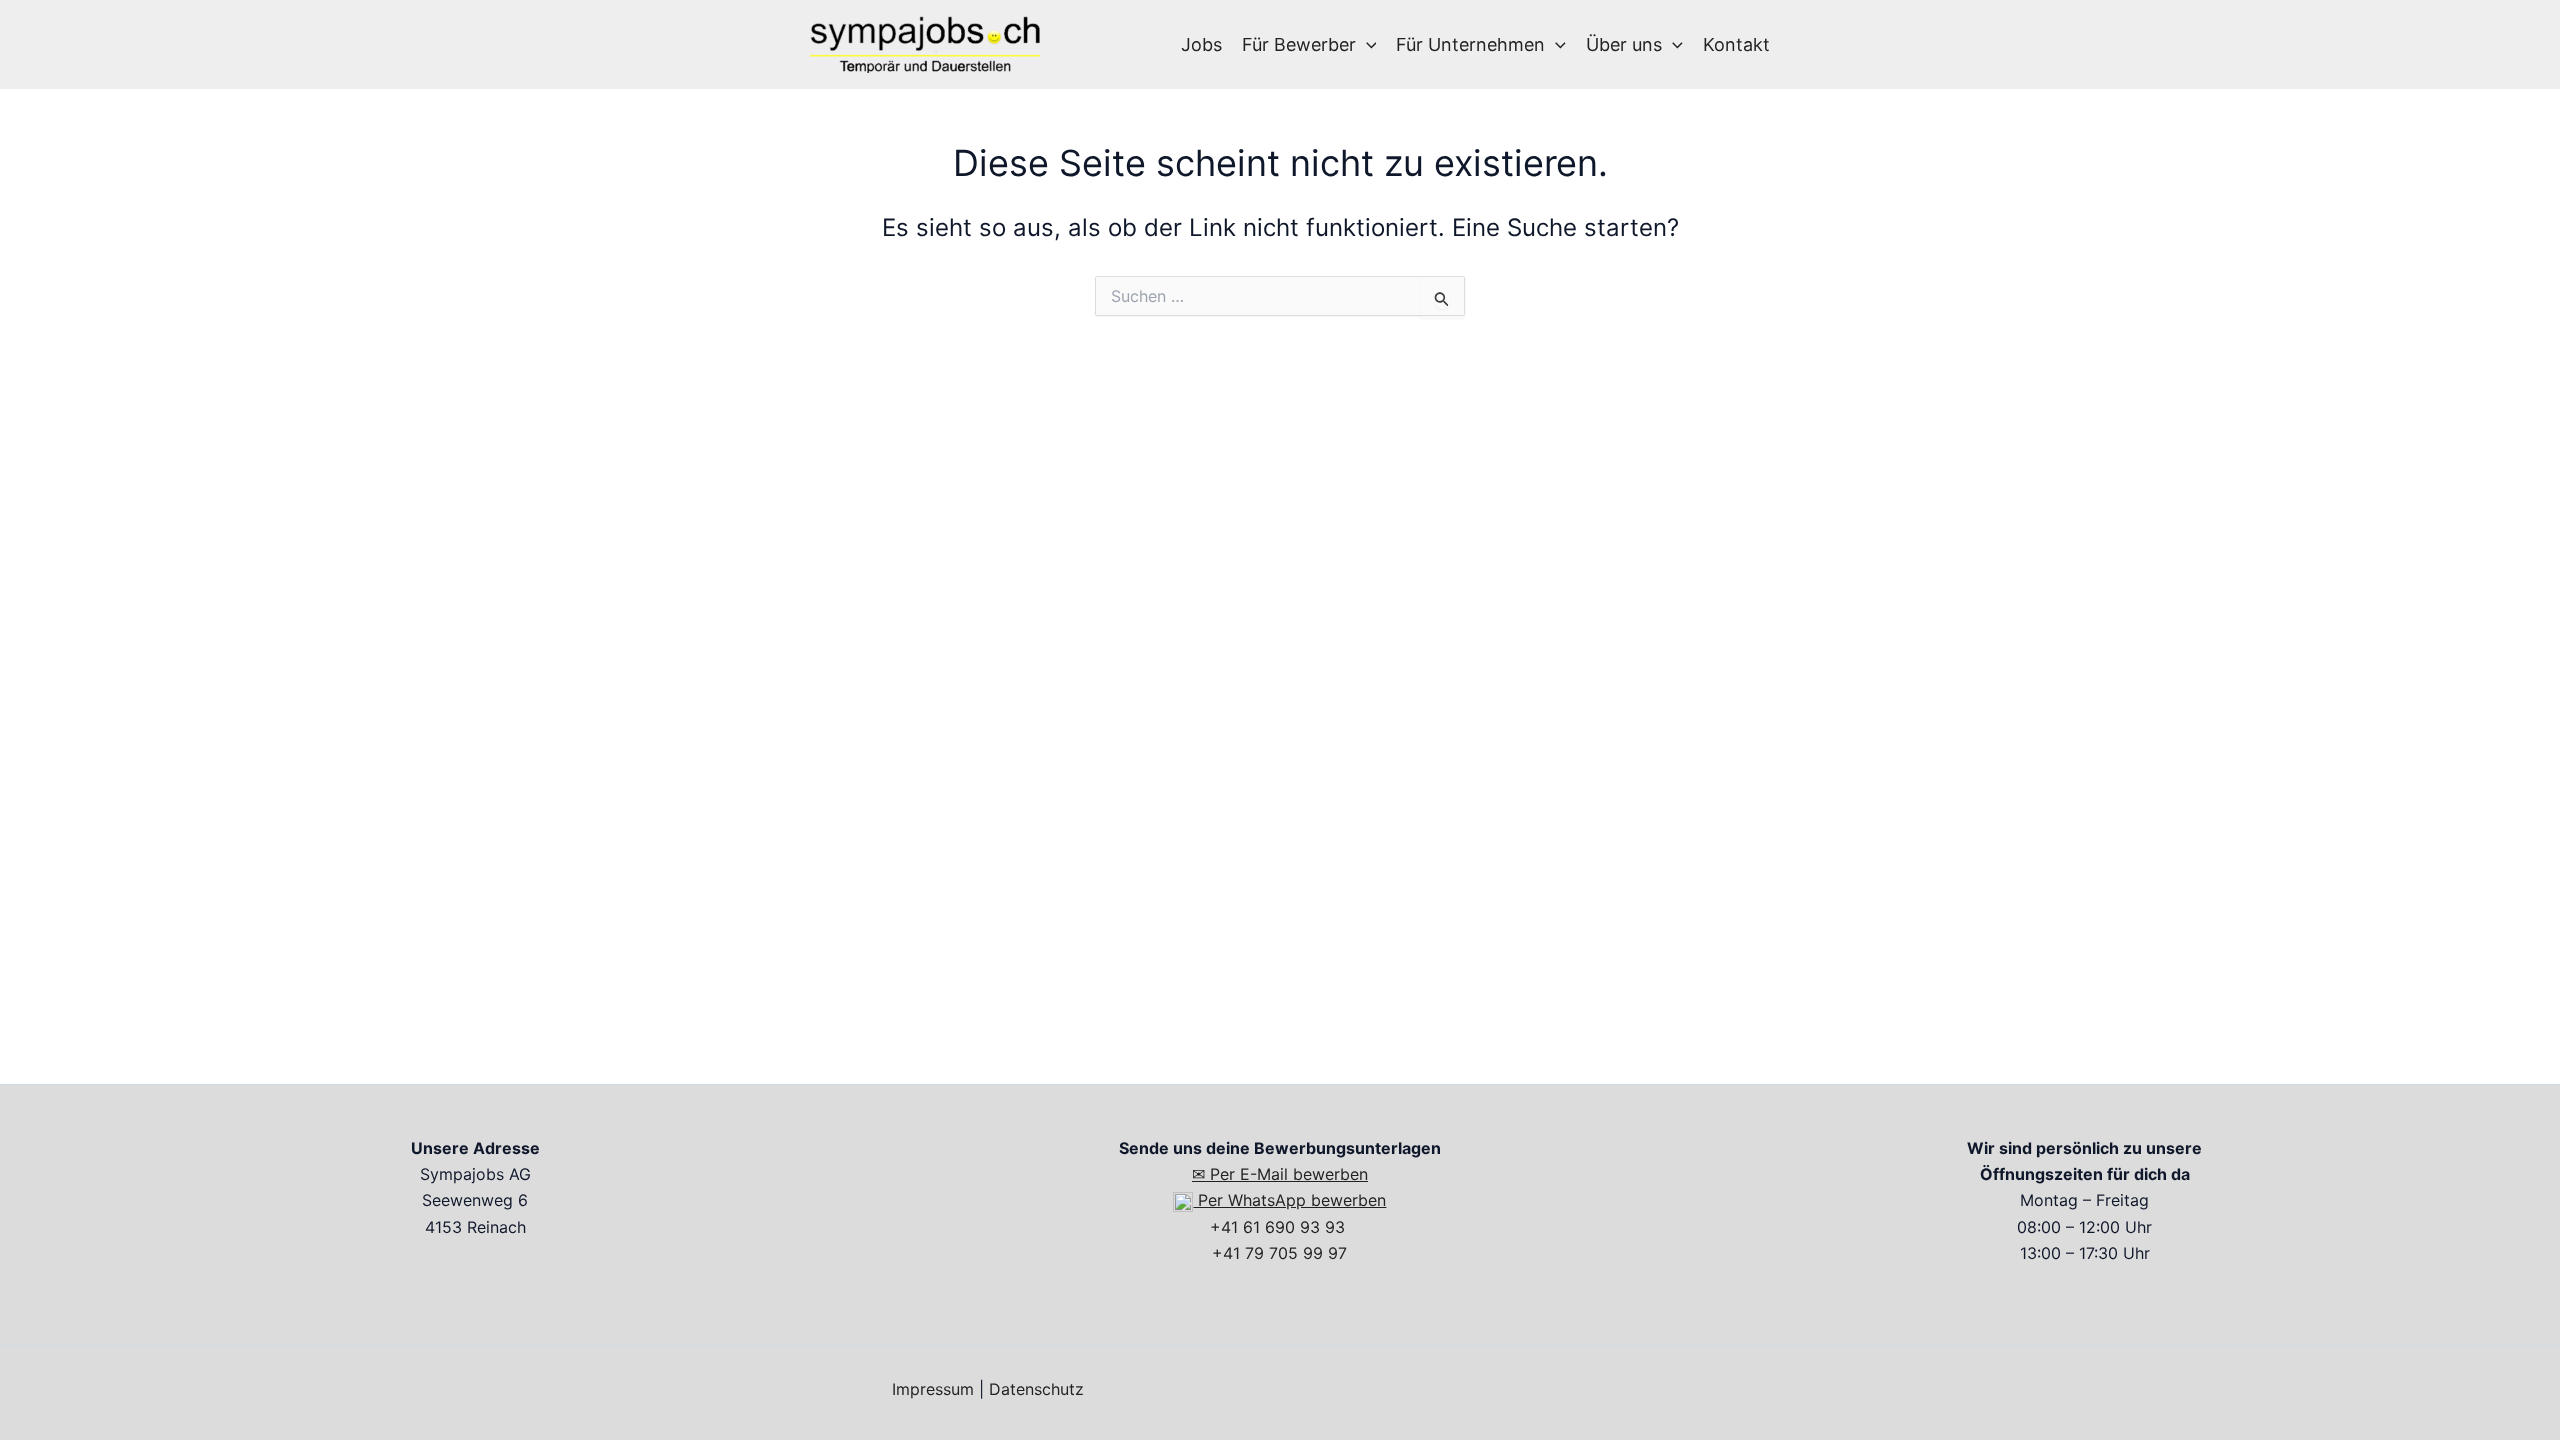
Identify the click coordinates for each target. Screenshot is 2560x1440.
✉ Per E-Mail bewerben (1280, 1174)
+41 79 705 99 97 (1279, 1253)
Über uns (1624, 44)
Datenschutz (1036, 1389)
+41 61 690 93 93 (1280, 1227)
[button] (1366, 45)
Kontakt (1736, 44)
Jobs (1201, 44)
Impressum (933, 1389)
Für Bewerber (1299, 44)
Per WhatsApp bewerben (1289, 1200)
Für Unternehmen (1470, 44)
